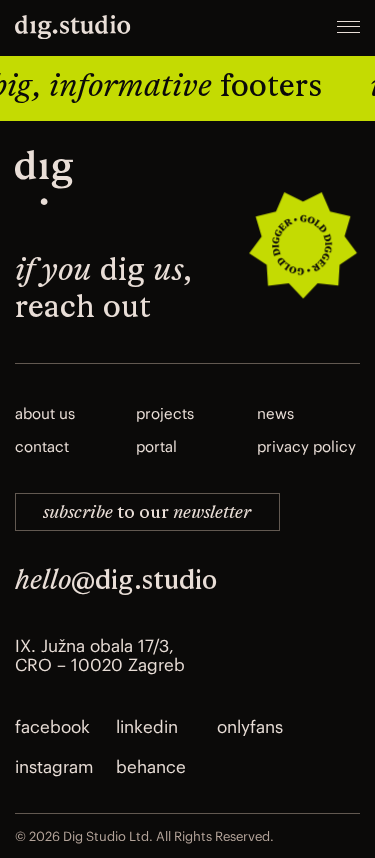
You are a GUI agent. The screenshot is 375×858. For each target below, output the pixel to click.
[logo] (44, 181)
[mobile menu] (348, 28)
